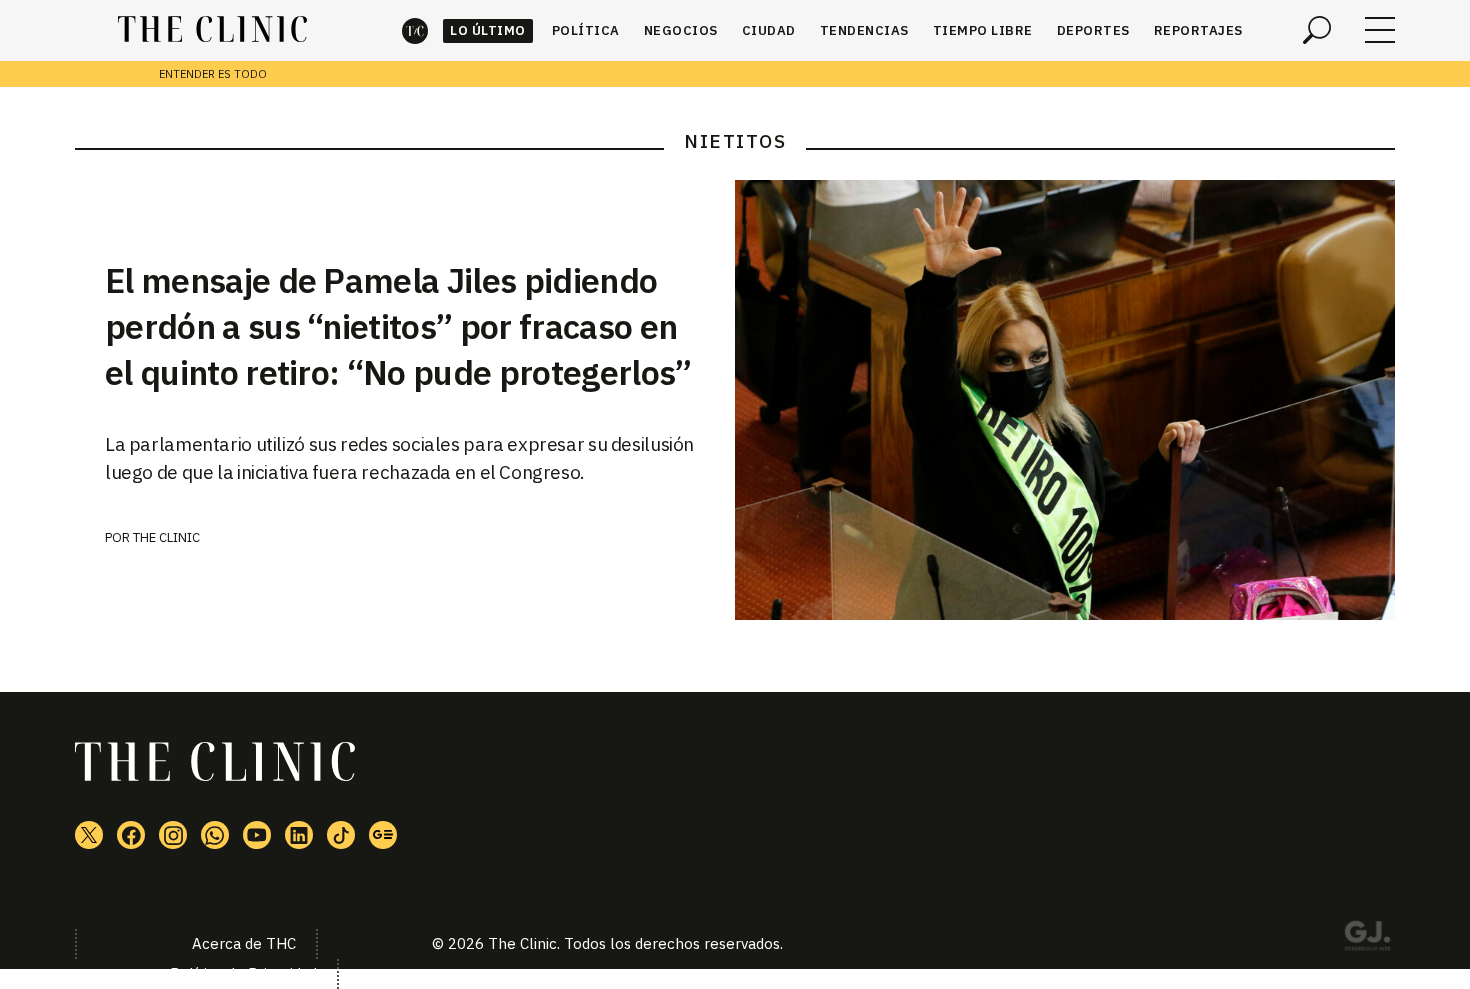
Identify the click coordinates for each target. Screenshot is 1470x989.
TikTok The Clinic (341, 835)
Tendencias (864, 30)
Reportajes (1198, 30)
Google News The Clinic (383, 835)
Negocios (681, 30)
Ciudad (769, 30)
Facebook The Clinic (131, 835)
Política (586, 30)
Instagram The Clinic (173, 835)
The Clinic (415, 30)
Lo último (488, 30)
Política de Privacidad (243, 973)
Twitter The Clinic (89, 835)
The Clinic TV (257, 835)
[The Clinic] (212, 30)
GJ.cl (1367, 939)
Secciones (1380, 30)
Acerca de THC (244, 943)
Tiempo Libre (983, 30)
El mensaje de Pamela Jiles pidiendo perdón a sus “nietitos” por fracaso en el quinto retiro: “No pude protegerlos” (398, 326)
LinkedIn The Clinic (299, 835)
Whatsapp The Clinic (215, 835)
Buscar (1317, 30)
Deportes (1093, 30)
